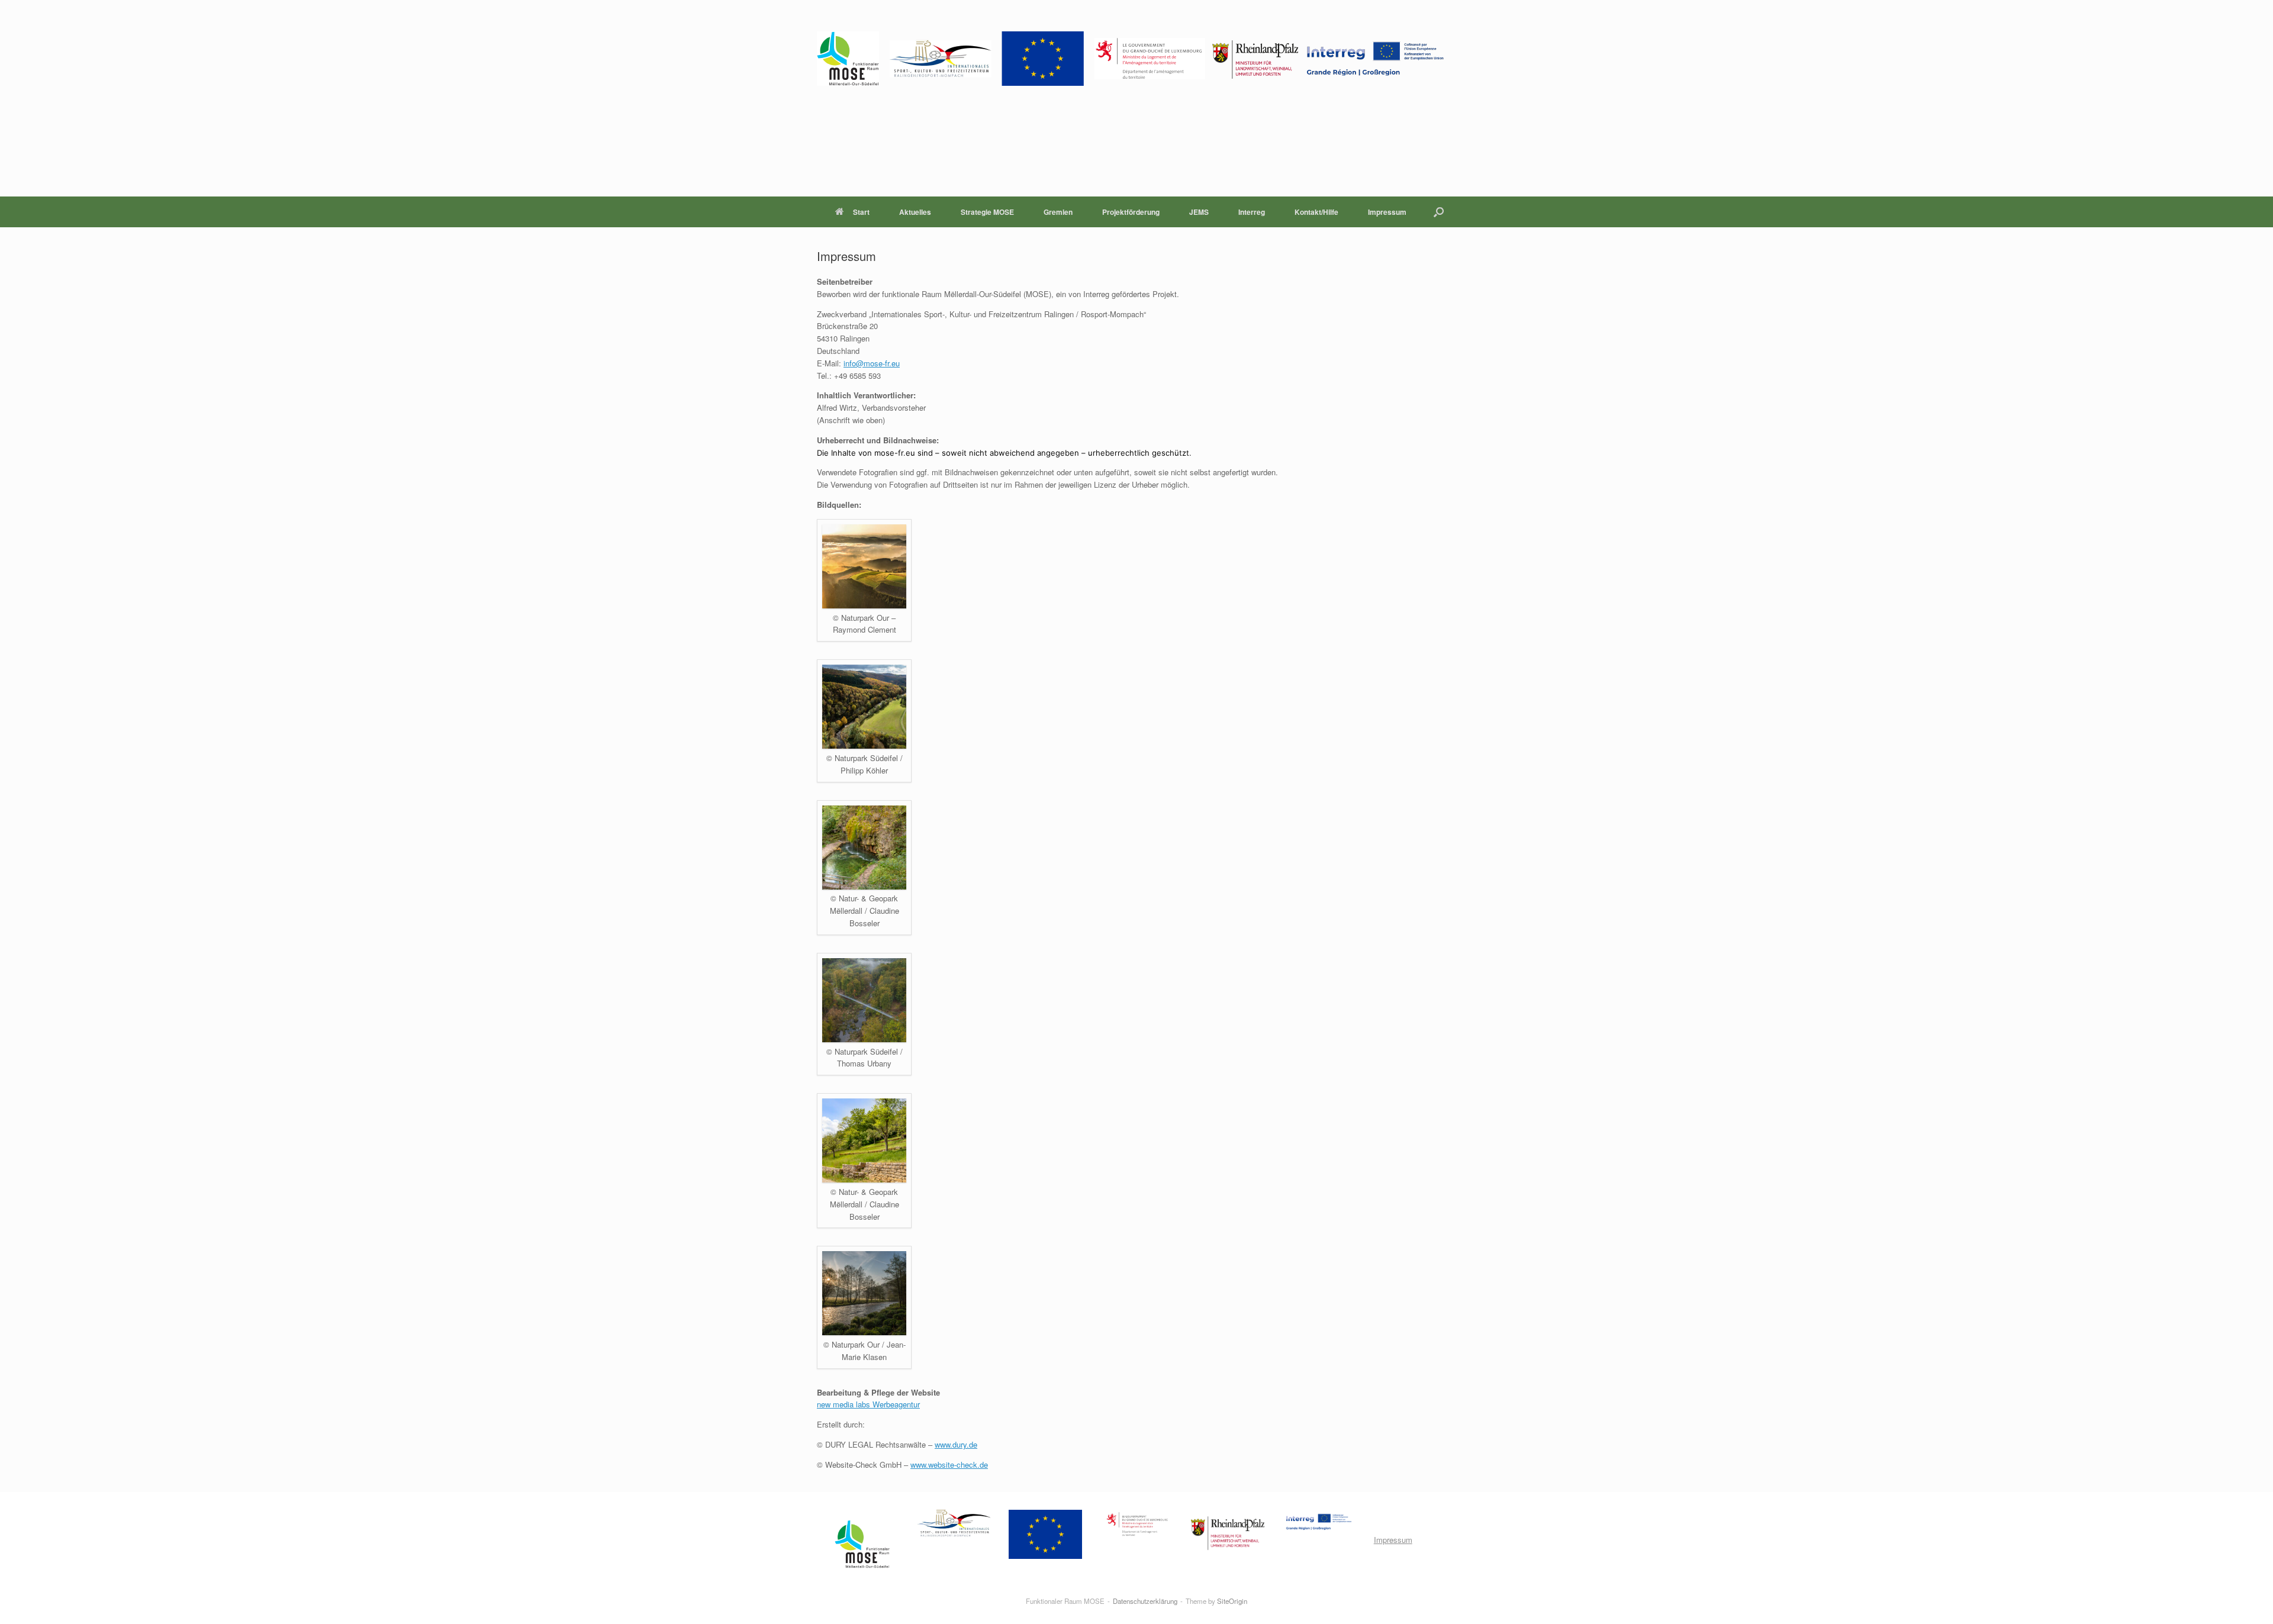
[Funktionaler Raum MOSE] (1131, 59)
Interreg (1252, 212)
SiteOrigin (1232, 1601)
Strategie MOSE (987, 212)
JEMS (1199, 212)
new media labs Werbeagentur (868, 1404)
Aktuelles (915, 212)
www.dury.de (956, 1444)
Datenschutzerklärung (1145, 1601)
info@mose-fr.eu (872, 363)
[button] (1439, 212)
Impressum (1387, 212)
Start (861, 212)
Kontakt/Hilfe (1316, 212)
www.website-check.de (949, 1464)
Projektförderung (1131, 212)
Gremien (1058, 212)
